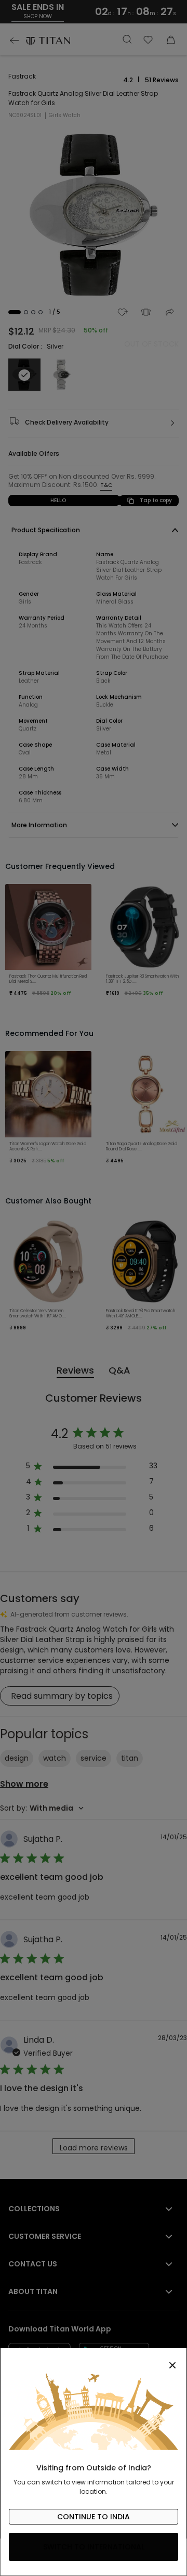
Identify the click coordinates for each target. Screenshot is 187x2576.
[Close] (94, 2360)
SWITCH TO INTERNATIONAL (94, 2547)
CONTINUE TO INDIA (94, 2517)
